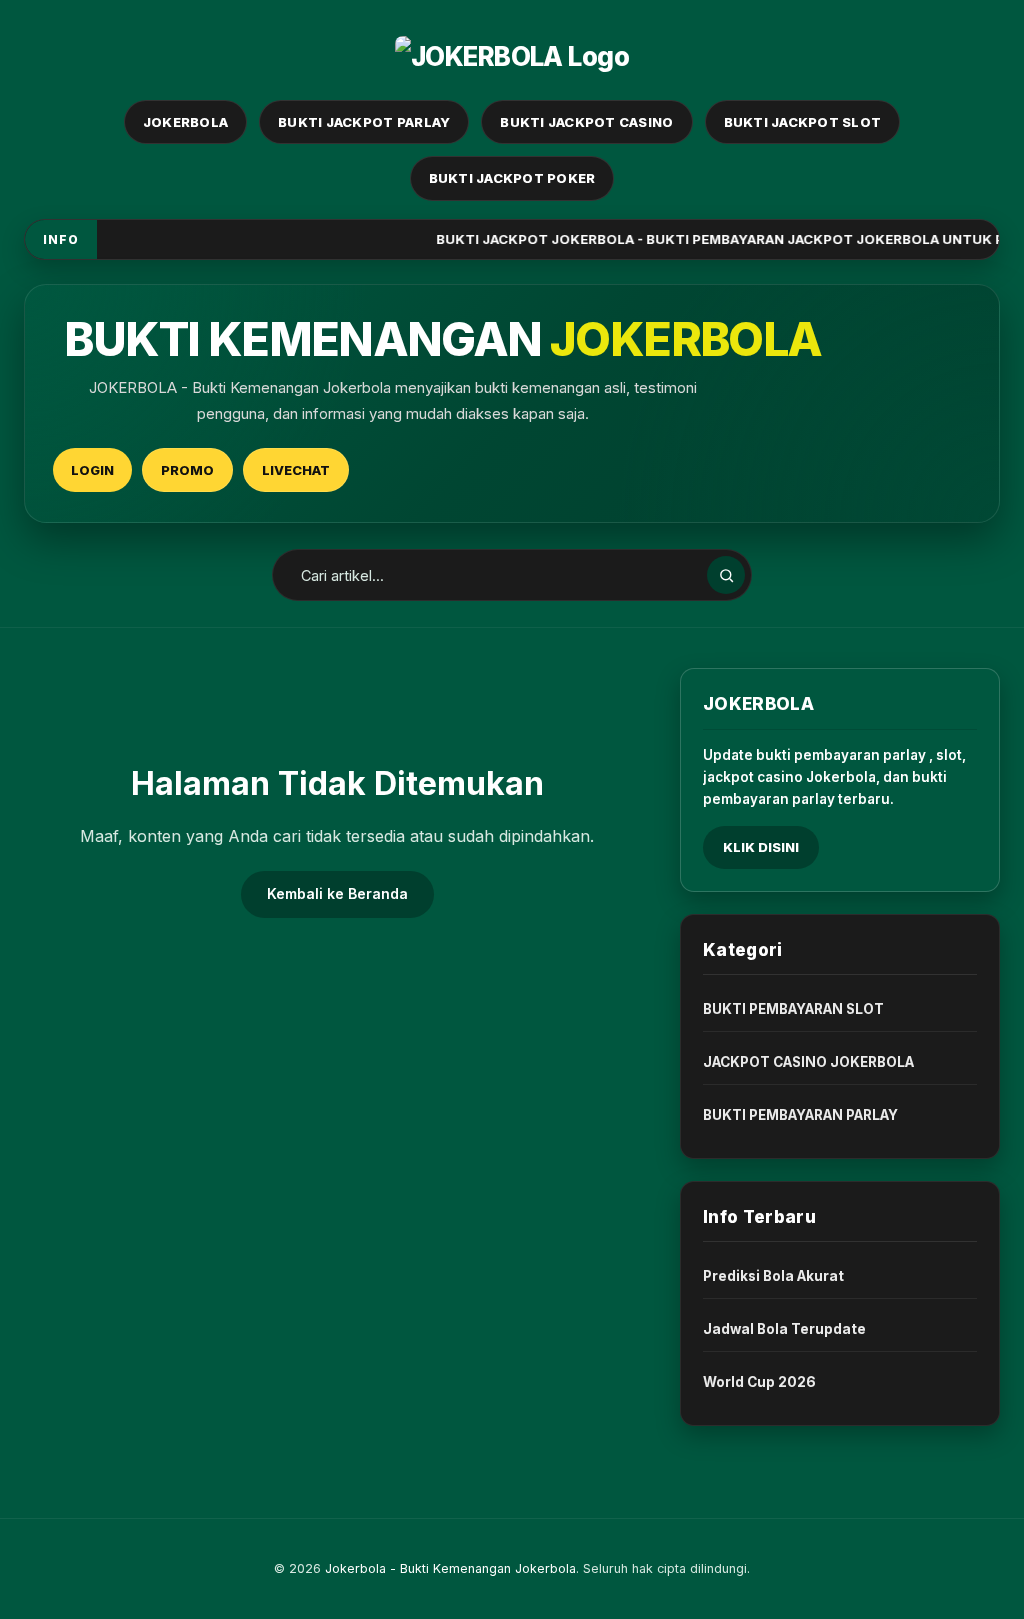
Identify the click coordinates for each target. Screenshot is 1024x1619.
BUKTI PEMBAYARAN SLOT (793, 1009)
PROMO (187, 470)
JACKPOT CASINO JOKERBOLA (808, 1062)
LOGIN (92, 470)
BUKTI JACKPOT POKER (512, 178)
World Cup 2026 (759, 1382)
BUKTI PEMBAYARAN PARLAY (800, 1115)
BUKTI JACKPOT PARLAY (364, 122)
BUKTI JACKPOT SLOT (803, 122)
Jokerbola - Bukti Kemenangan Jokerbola (450, 1568)
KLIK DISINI (761, 847)
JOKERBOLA (185, 122)
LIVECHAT (296, 470)
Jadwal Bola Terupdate (784, 1329)
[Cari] (726, 575)
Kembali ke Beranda (337, 893)
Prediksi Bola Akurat (773, 1276)
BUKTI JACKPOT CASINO (586, 122)
